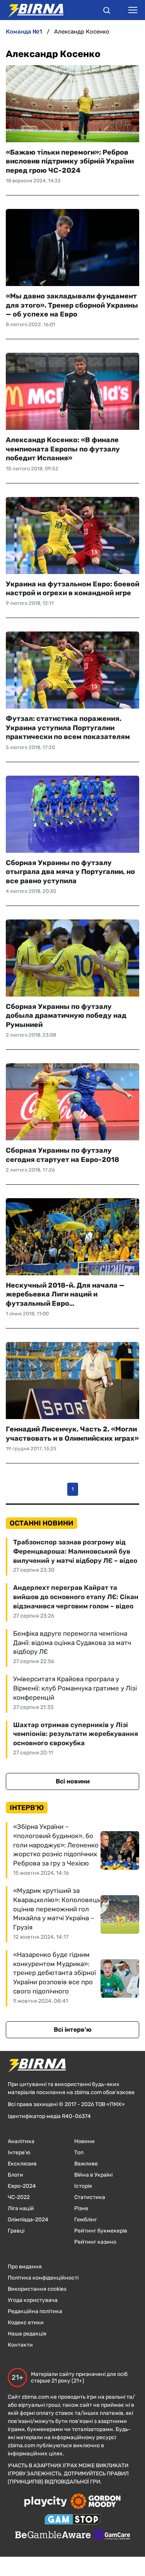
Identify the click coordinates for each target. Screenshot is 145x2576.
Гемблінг (86, 2220)
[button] (107, 12)
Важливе (86, 2164)
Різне (81, 2208)
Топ (79, 2153)
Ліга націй (21, 2208)
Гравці (16, 2231)
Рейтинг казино (95, 2242)
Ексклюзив (22, 2164)
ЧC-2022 (19, 2197)
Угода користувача (33, 2300)
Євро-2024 (22, 2186)
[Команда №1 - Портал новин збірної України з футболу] (32, 10)
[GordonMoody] (96, 2502)
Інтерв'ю (19, 2153)
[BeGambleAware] (53, 2536)
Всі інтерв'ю (73, 2030)
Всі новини (73, 1781)
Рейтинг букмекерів (101, 2231)
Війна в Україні (93, 2175)
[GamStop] (72, 2520)
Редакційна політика (35, 2311)
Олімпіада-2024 (28, 2220)
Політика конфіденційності (43, 2278)
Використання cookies (37, 2289)
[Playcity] (46, 2502)
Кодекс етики (26, 2323)
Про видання (25, 2267)
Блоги (15, 2175)
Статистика (90, 2197)
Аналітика (21, 2141)
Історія (83, 2186)
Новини (84, 2141)
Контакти (20, 2345)
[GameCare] (112, 2536)
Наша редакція (27, 2334)
